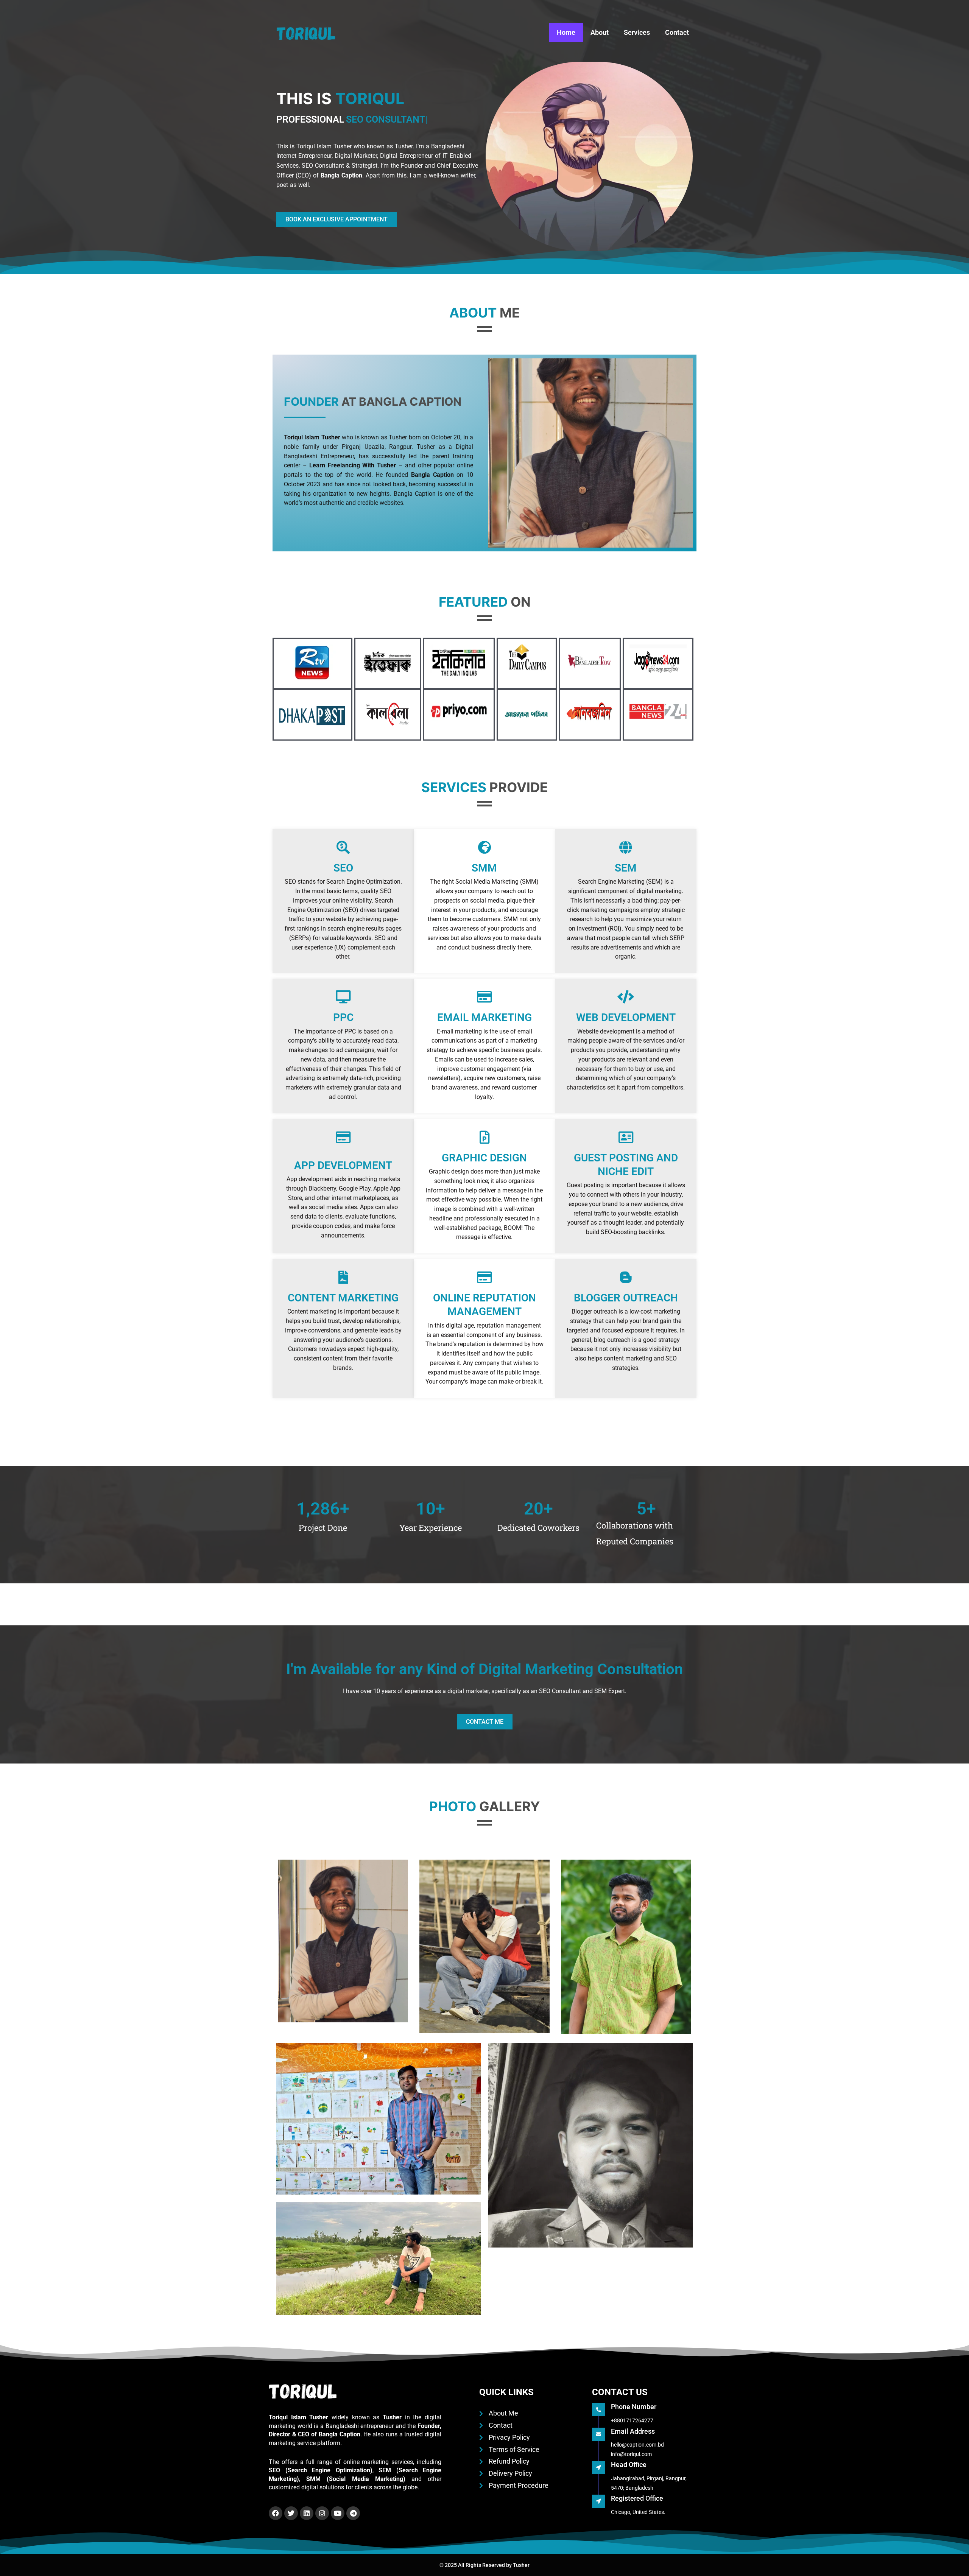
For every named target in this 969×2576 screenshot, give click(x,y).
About (600, 32)
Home (566, 32)
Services (637, 32)
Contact (677, 32)
